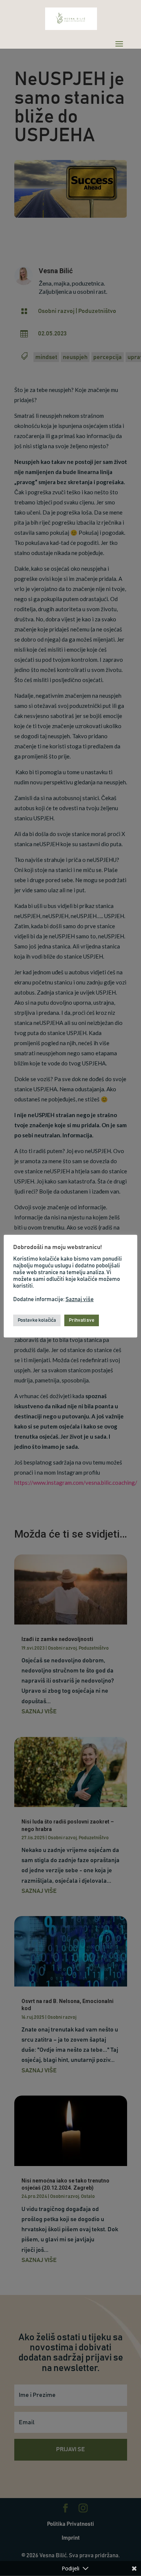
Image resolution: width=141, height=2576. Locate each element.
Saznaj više (80, 1299)
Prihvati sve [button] (82, 1320)
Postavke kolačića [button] (37, 1320)
